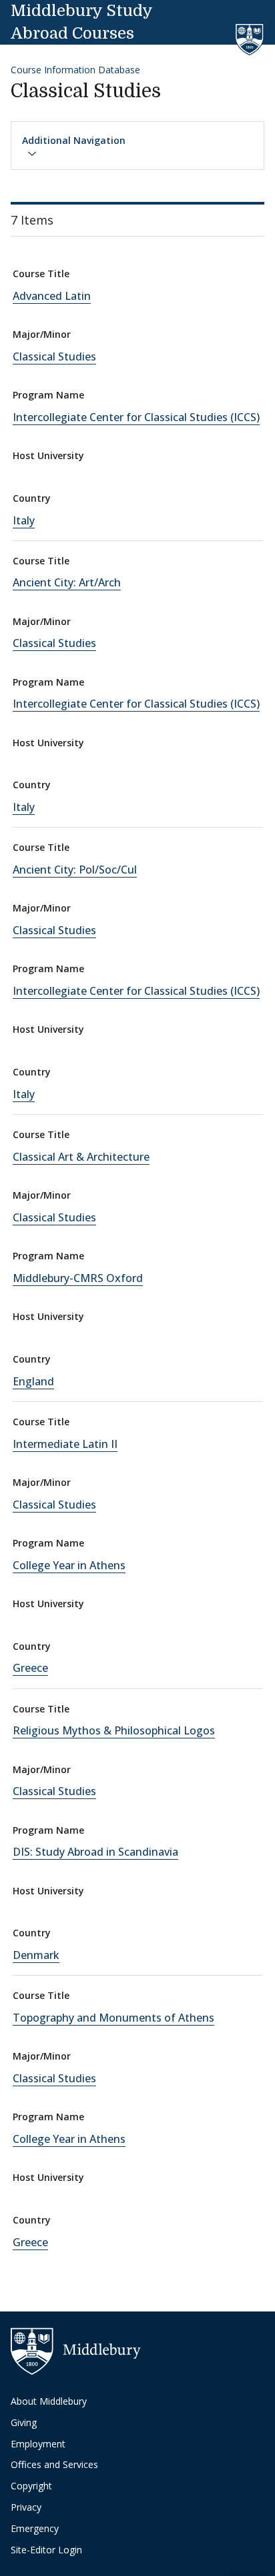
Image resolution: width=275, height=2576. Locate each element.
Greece (30, 1668)
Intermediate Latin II (65, 1444)
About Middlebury (49, 2401)
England (33, 1381)
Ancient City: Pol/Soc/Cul (75, 870)
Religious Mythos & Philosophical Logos (114, 1730)
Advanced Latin (52, 296)
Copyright (31, 2486)
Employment (38, 2444)
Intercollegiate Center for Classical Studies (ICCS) (136, 417)
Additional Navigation (74, 140)
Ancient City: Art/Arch (67, 582)
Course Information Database (75, 70)
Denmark (36, 1955)
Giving (24, 2422)
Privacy (26, 2507)
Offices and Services (54, 2464)
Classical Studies (54, 356)
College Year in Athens (69, 1565)
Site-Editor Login (46, 2550)
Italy (24, 520)
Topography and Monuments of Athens (113, 2018)
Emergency (35, 2528)
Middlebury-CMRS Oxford (78, 1278)
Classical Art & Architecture (81, 1157)
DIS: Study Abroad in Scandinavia (95, 1852)
